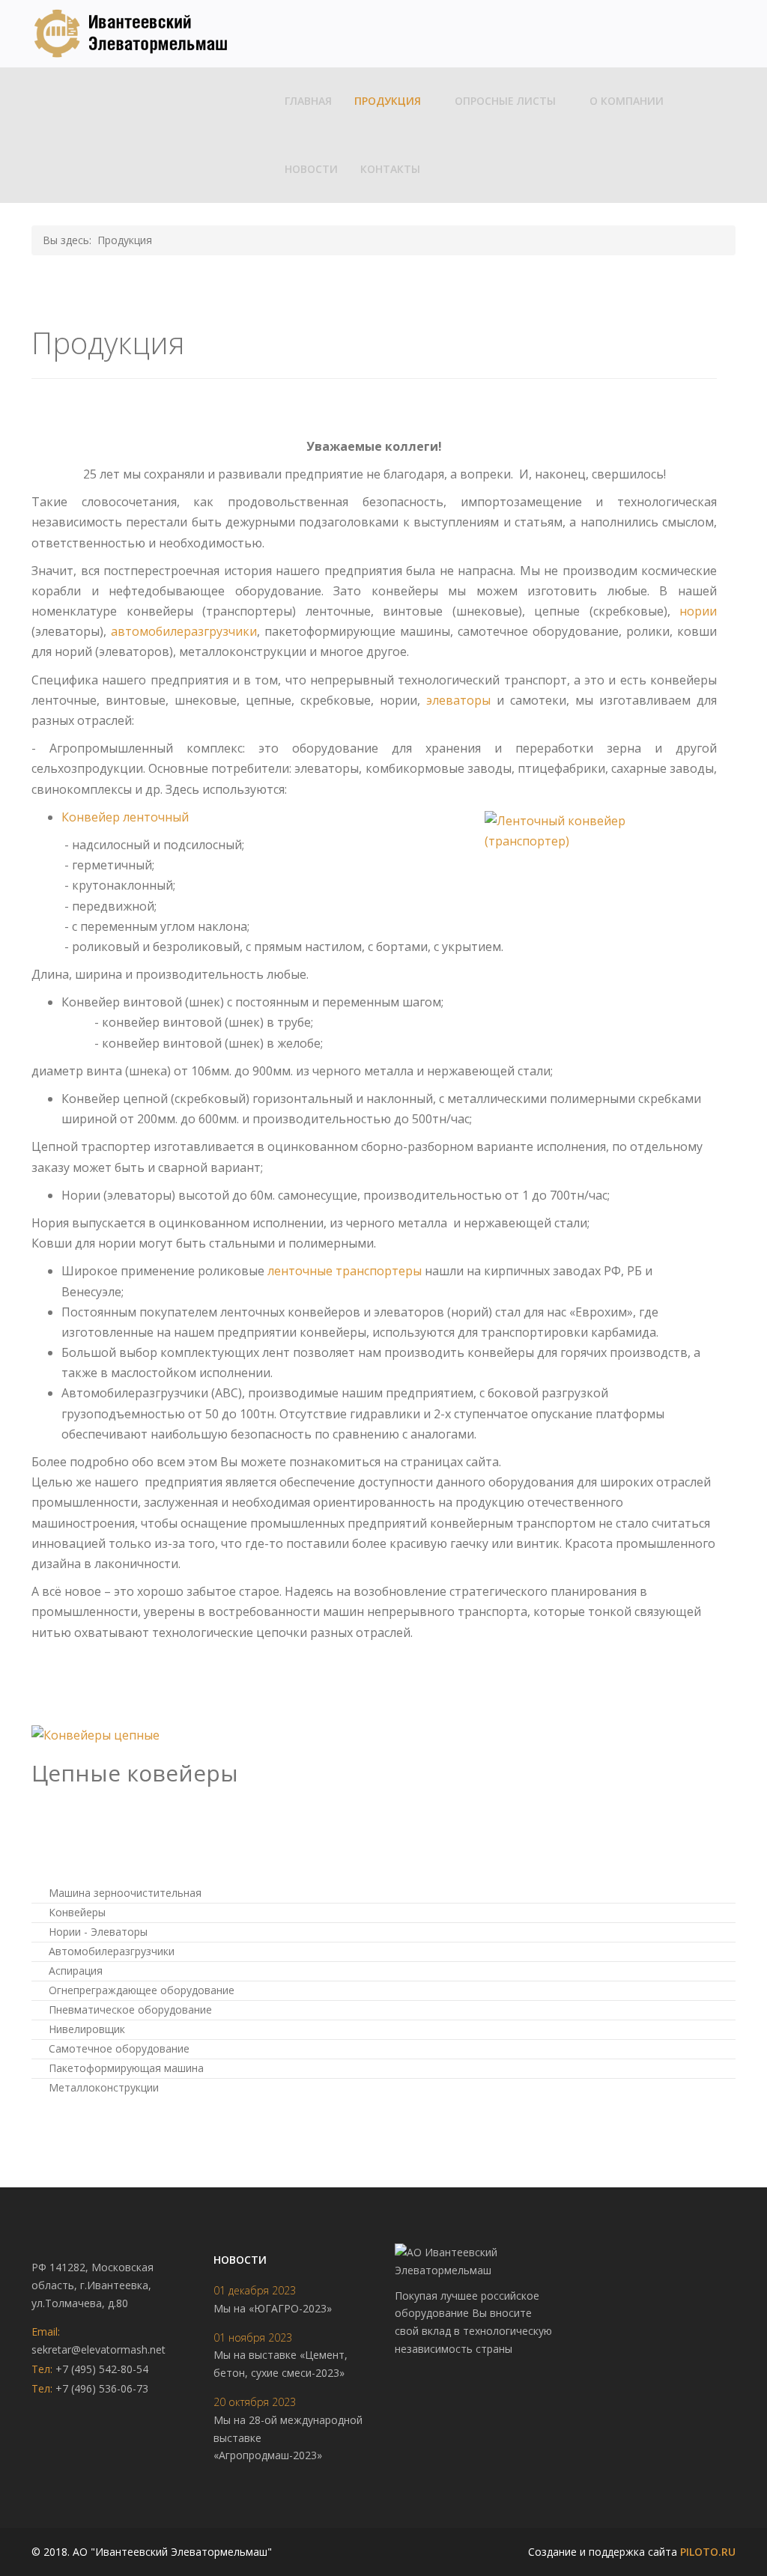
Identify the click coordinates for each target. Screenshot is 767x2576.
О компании (627, 101)
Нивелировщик (85, 2029)
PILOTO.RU (708, 2552)
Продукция (388, 101)
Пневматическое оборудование (129, 2010)
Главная (308, 101)
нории (698, 611)
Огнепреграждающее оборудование (140, 1990)
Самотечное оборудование (118, 2048)
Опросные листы (505, 101)
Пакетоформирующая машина (125, 2068)
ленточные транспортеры (345, 1271)
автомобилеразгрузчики (184, 631)
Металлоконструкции (102, 2087)
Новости (311, 169)
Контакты (390, 169)
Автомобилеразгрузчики (110, 1951)
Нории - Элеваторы (97, 1932)
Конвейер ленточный (125, 817)
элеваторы (458, 700)
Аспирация (74, 1971)
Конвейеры (76, 1912)
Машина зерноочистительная (124, 1893)
